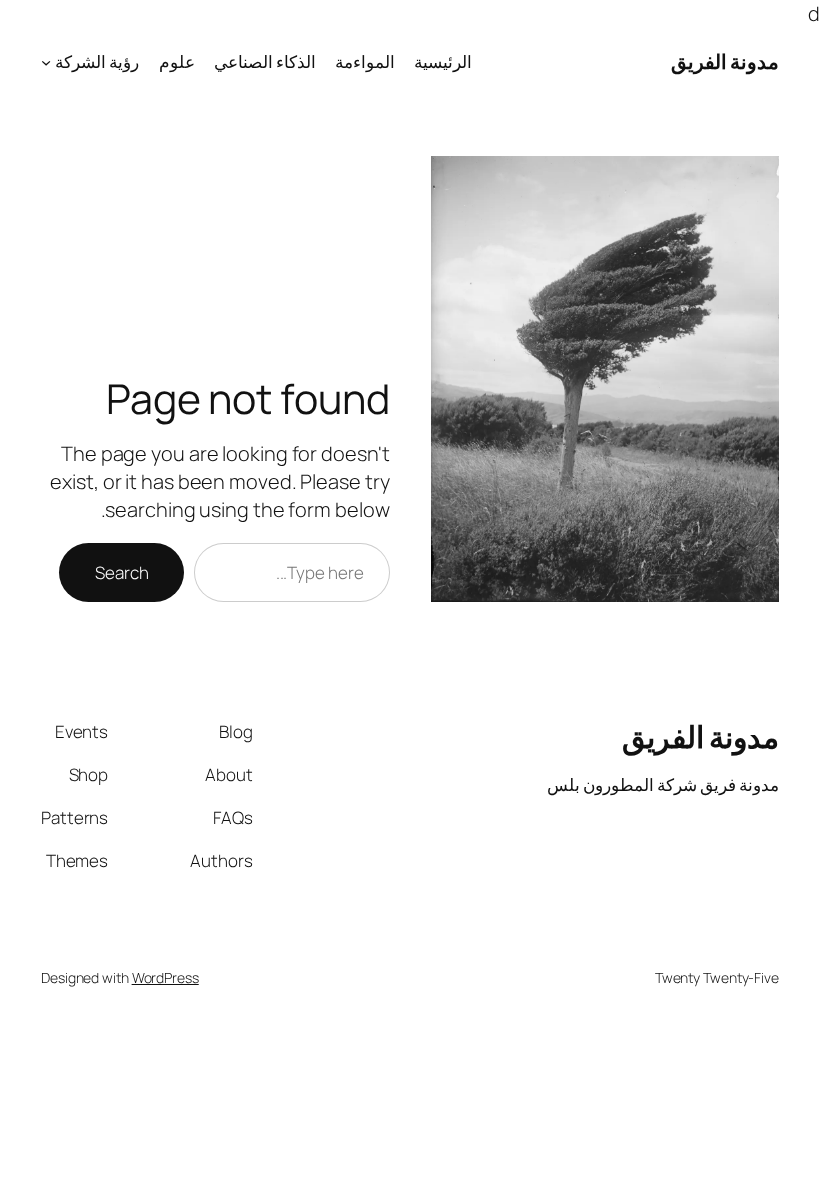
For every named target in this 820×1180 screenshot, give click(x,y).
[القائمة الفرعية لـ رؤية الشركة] (46, 62)
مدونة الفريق (725, 61)
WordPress (165, 977)
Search (121, 572)
